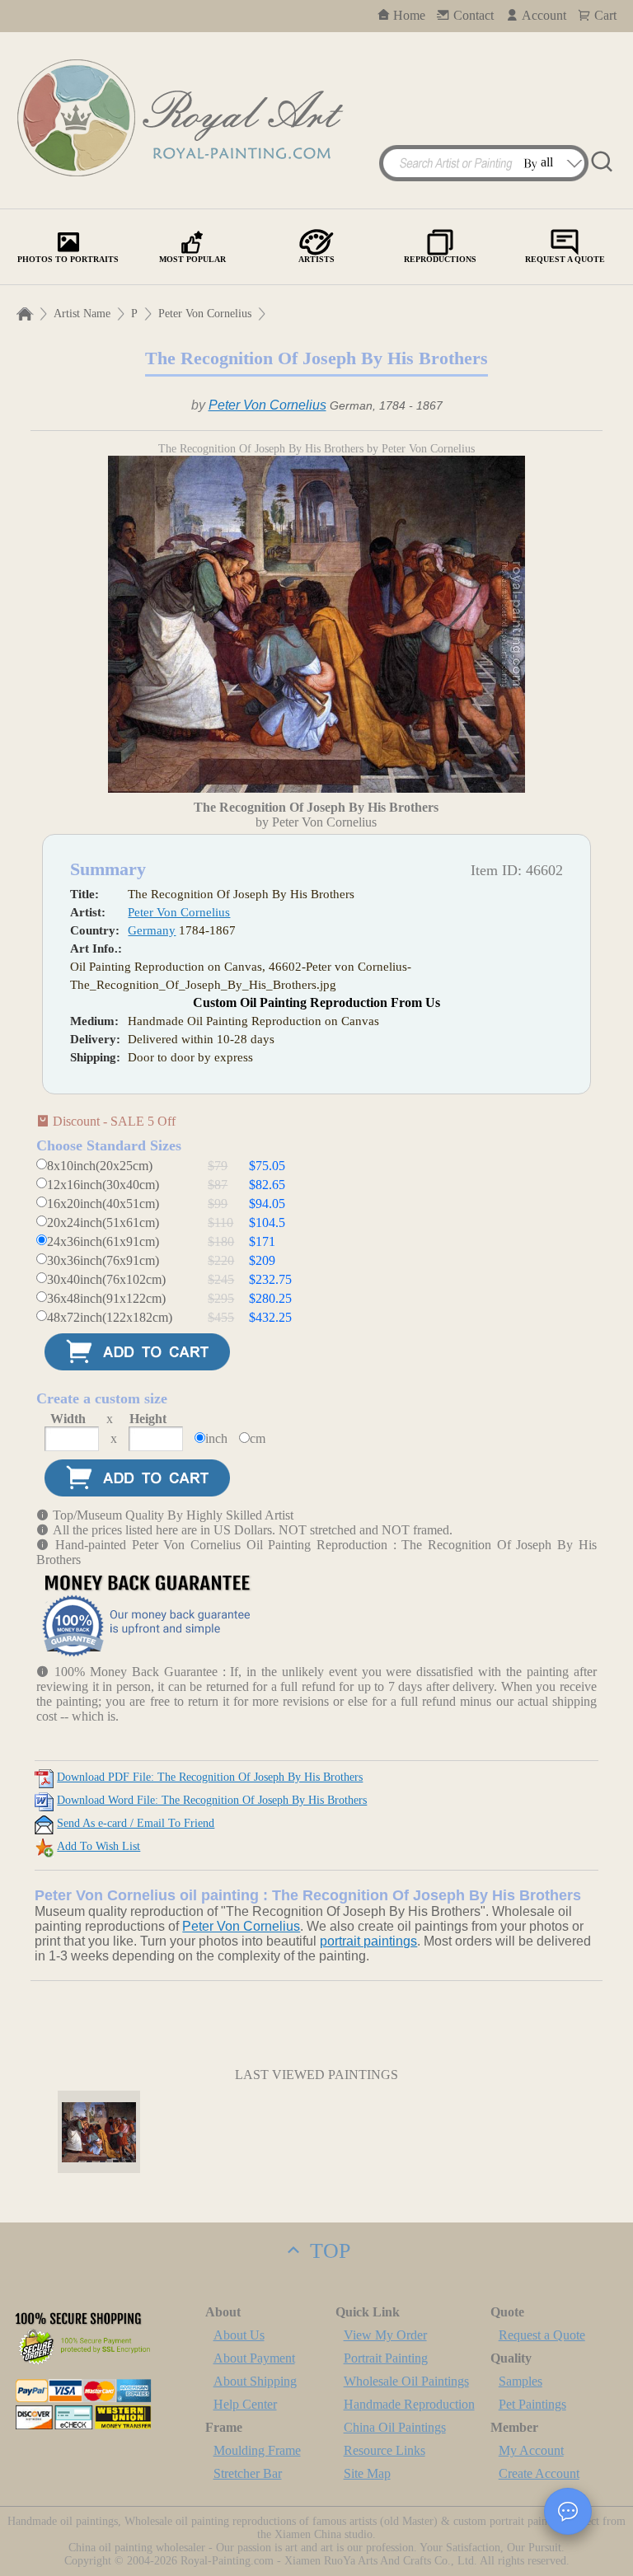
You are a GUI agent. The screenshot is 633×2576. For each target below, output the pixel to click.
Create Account (539, 2473)
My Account (531, 2450)
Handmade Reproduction (409, 2404)
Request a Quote (542, 2335)
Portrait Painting (386, 2358)
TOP (327, 2251)
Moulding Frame (257, 2450)
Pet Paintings (532, 2404)
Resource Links (384, 2450)
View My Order (385, 2335)
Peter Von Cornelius (205, 314)
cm (258, 1438)
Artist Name (82, 314)
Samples (520, 2381)
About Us (239, 2335)
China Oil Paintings (395, 2427)
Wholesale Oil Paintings (406, 2381)
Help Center (245, 2404)
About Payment (254, 2358)
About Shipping (255, 2381)
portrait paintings (368, 1941)
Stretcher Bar (248, 2473)
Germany (152, 930)
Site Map (367, 2473)
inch (216, 1438)
